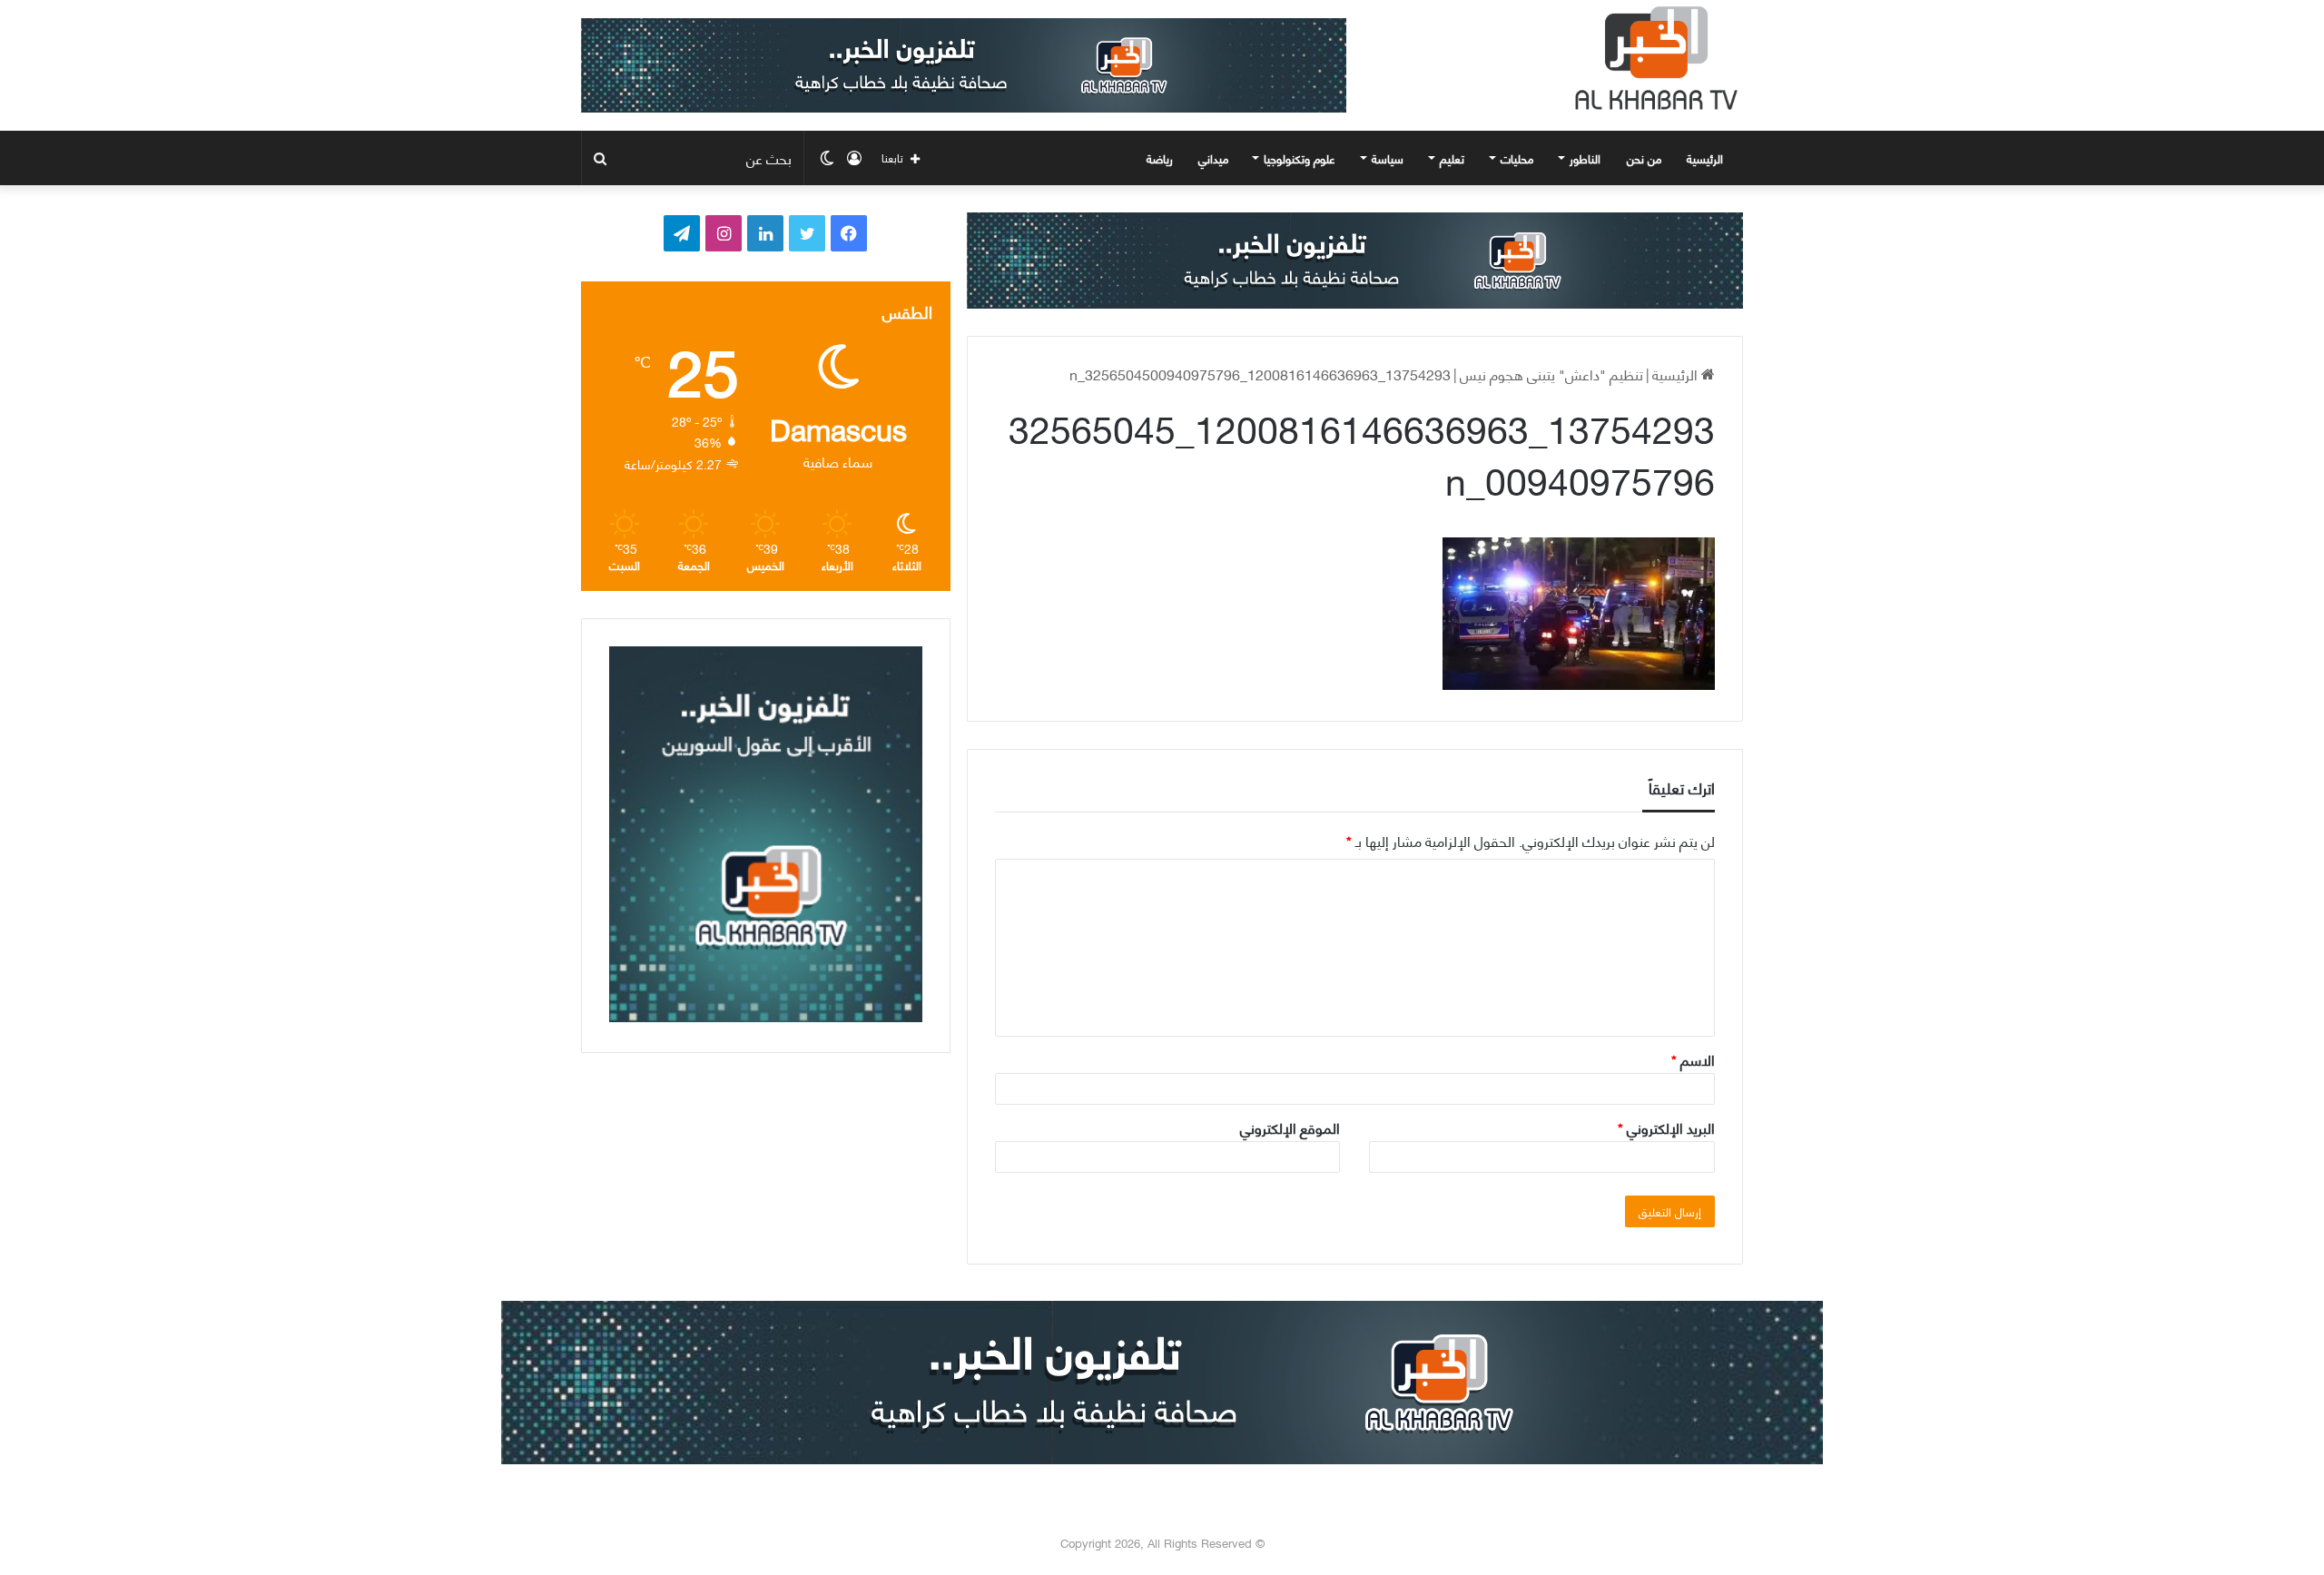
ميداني (1213, 158)
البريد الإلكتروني (1666, 1127)
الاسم (1693, 1059)
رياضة (1160, 158)
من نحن (1644, 158)
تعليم (1452, 158)
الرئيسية (1707, 158)
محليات (1517, 158)
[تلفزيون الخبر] (1652, 58)
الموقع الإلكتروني (1290, 1127)
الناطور (1585, 158)
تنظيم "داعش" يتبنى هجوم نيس (1551, 374)
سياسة (1388, 158)
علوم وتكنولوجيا (1300, 158)
